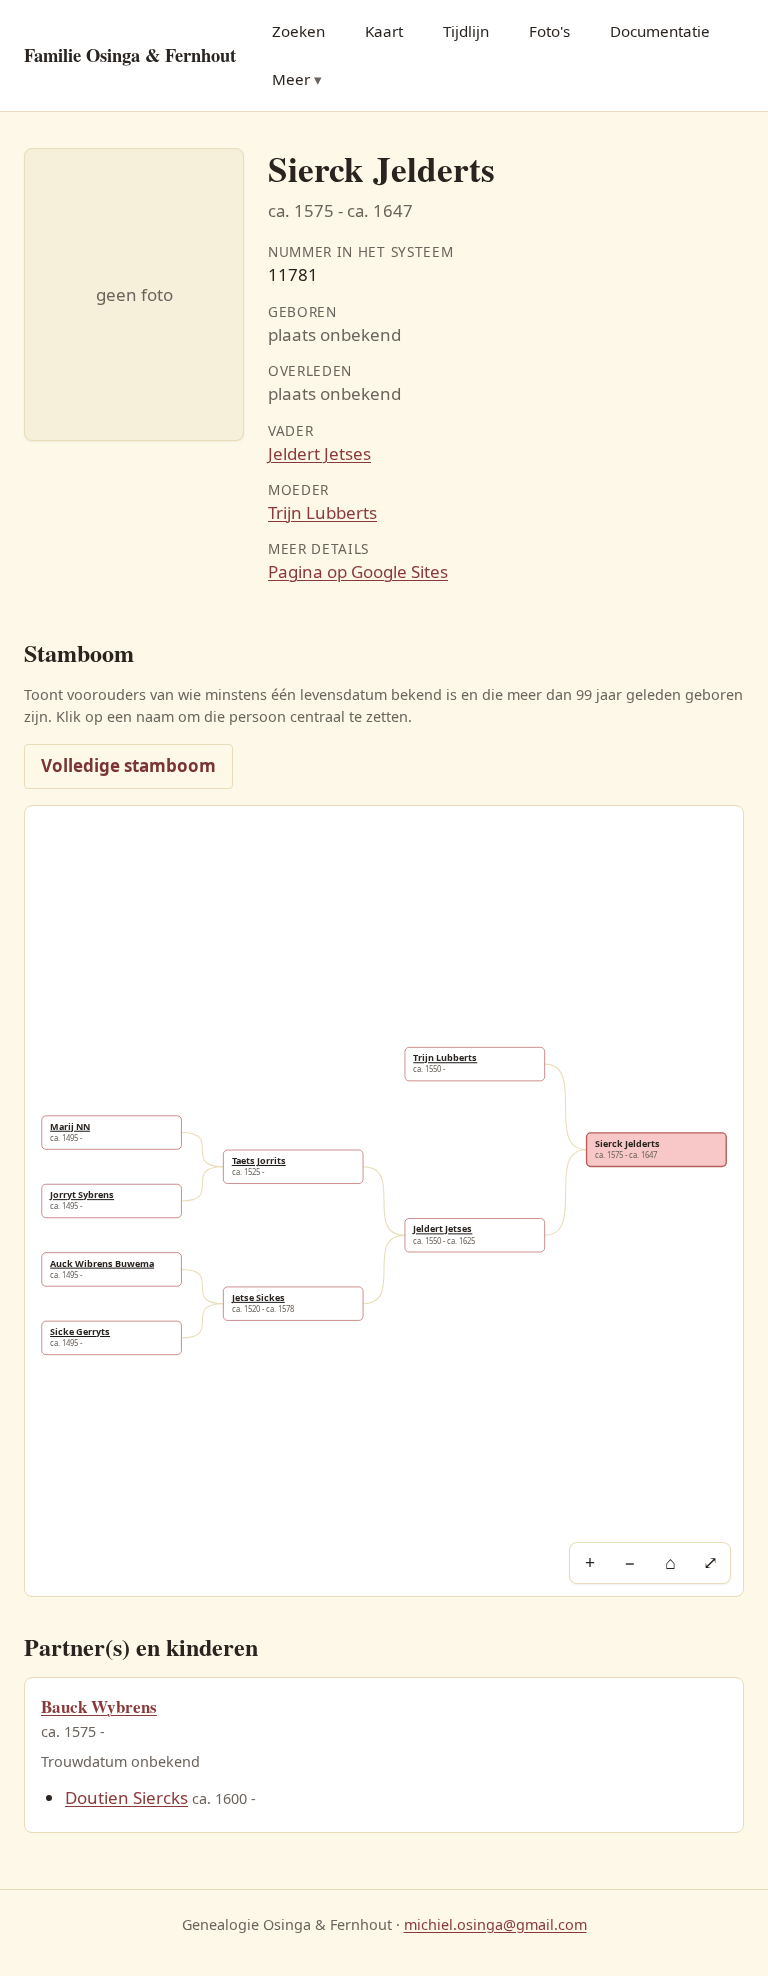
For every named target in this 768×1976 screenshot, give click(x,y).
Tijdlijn (466, 31)
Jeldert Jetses (319, 453)
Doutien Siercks (126, 1797)
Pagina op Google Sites (358, 571)
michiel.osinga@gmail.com (495, 1924)
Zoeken (298, 31)
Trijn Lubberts (322, 512)
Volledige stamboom (128, 765)
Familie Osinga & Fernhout (130, 54)
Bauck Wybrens (99, 1706)
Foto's (549, 31)
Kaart (384, 31)
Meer (291, 79)
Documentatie (660, 31)
